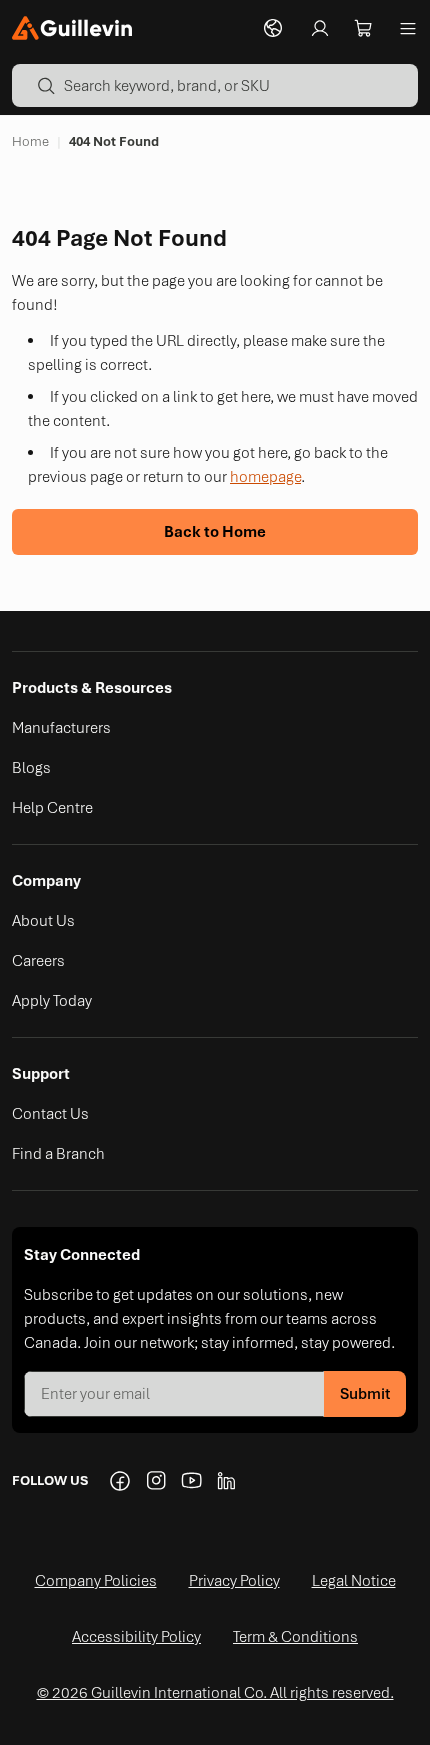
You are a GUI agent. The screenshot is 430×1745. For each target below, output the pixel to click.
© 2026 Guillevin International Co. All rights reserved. (215, 1693)
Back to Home (215, 532)
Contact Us (50, 1114)
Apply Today (52, 1001)
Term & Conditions (295, 1637)
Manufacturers (61, 728)
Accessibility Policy (136, 1637)
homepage (265, 477)
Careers (38, 961)
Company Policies (96, 1581)
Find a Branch (58, 1154)
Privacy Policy (234, 1581)
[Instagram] (156, 1481)
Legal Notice (354, 1581)
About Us (43, 921)
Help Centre (52, 808)
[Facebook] (120, 1481)
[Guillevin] (72, 28)
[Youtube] (192, 1481)
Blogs (31, 768)
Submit (365, 1394)
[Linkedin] (228, 1481)
